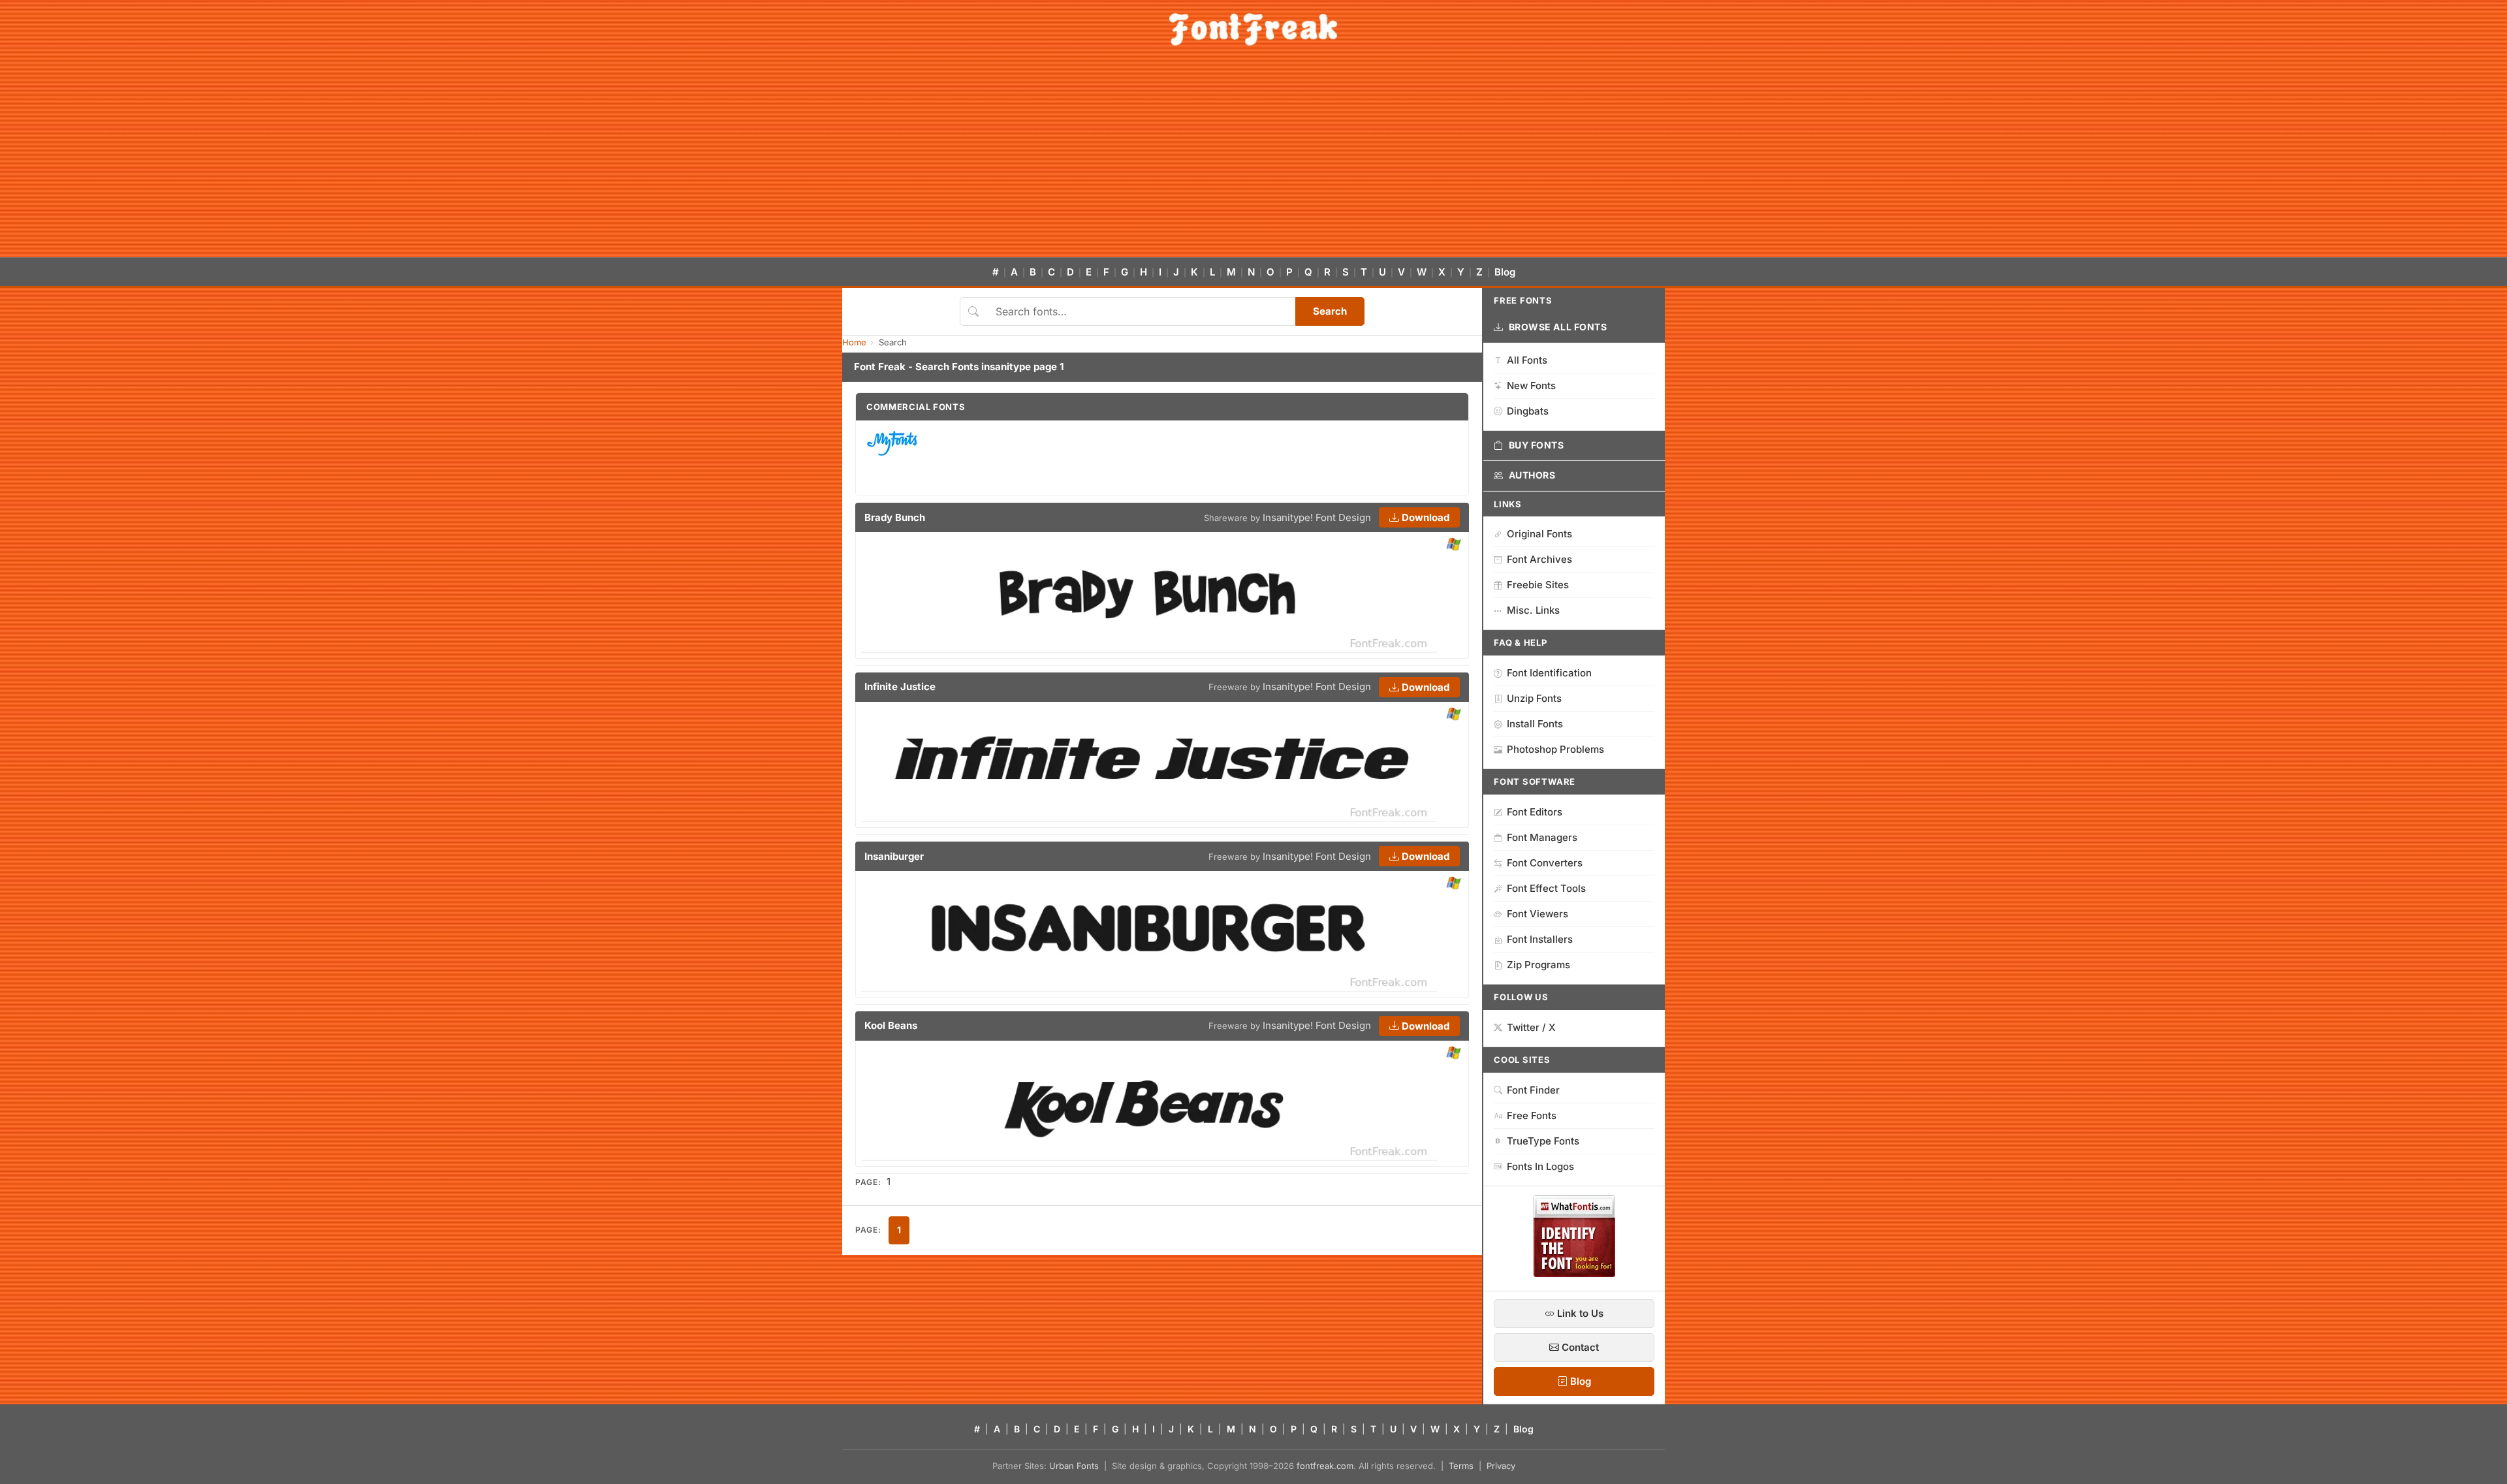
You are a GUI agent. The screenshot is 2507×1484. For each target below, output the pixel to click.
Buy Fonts (1537, 445)
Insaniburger (894, 856)
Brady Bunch (895, 517)
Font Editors (1535, 812)
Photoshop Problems (1555, 749)
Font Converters (1545, 863)
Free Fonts (1532, 1115)
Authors (1532, 475)
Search (1330, 311)
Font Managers (1542, 837)
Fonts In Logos (1540, 1166)
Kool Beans (891, 1025)
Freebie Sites (1538, 585)
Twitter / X (1531, 1027)
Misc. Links (1533, 610)
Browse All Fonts (1558, 327)
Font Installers (1540, 939)
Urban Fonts (1074, 1466)
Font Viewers (1537, 914)
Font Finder (1533, 1090)
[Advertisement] (1253, 159)
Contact (1579, 1347)
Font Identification (1549, 673)
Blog (1505, 272)
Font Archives (1539, 559)
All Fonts (1527, 360)
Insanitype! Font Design (1317, 517)
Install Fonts (1535, 724)
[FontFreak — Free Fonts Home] (1253, 29)
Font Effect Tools (1546, 888)
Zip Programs (1538, 965)
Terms (1461, 1466)
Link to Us (1579, 1313)
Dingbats (1528, 411)
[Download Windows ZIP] (1454, 545)
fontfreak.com (1325, 1466)
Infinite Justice (900, 687)
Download (1424, 517)
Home (854, 342)
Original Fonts (1539, 534)
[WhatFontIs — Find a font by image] (1574, 1273)
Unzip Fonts (1534, 698)
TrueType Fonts (1543, 1141)
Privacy (1501, 1466)
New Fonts (1531, 386)
